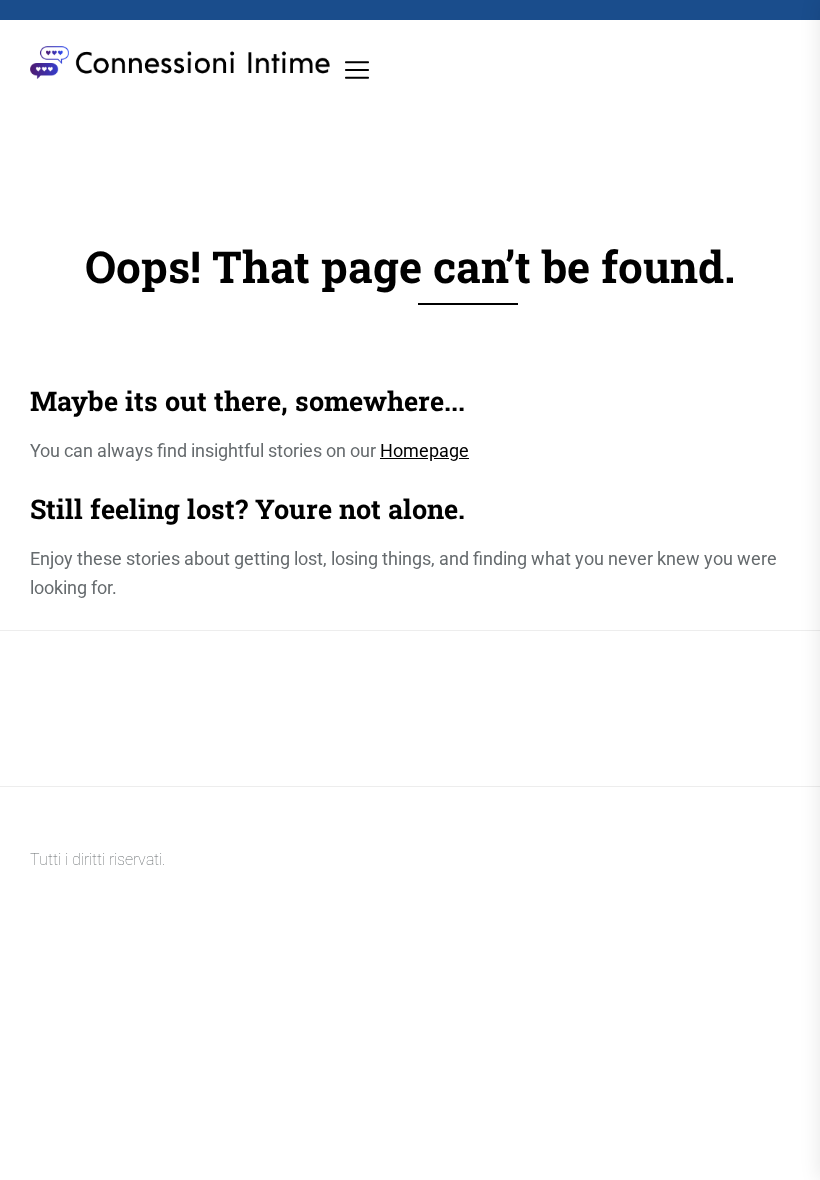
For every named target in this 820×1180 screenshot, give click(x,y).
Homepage (424, 450)
